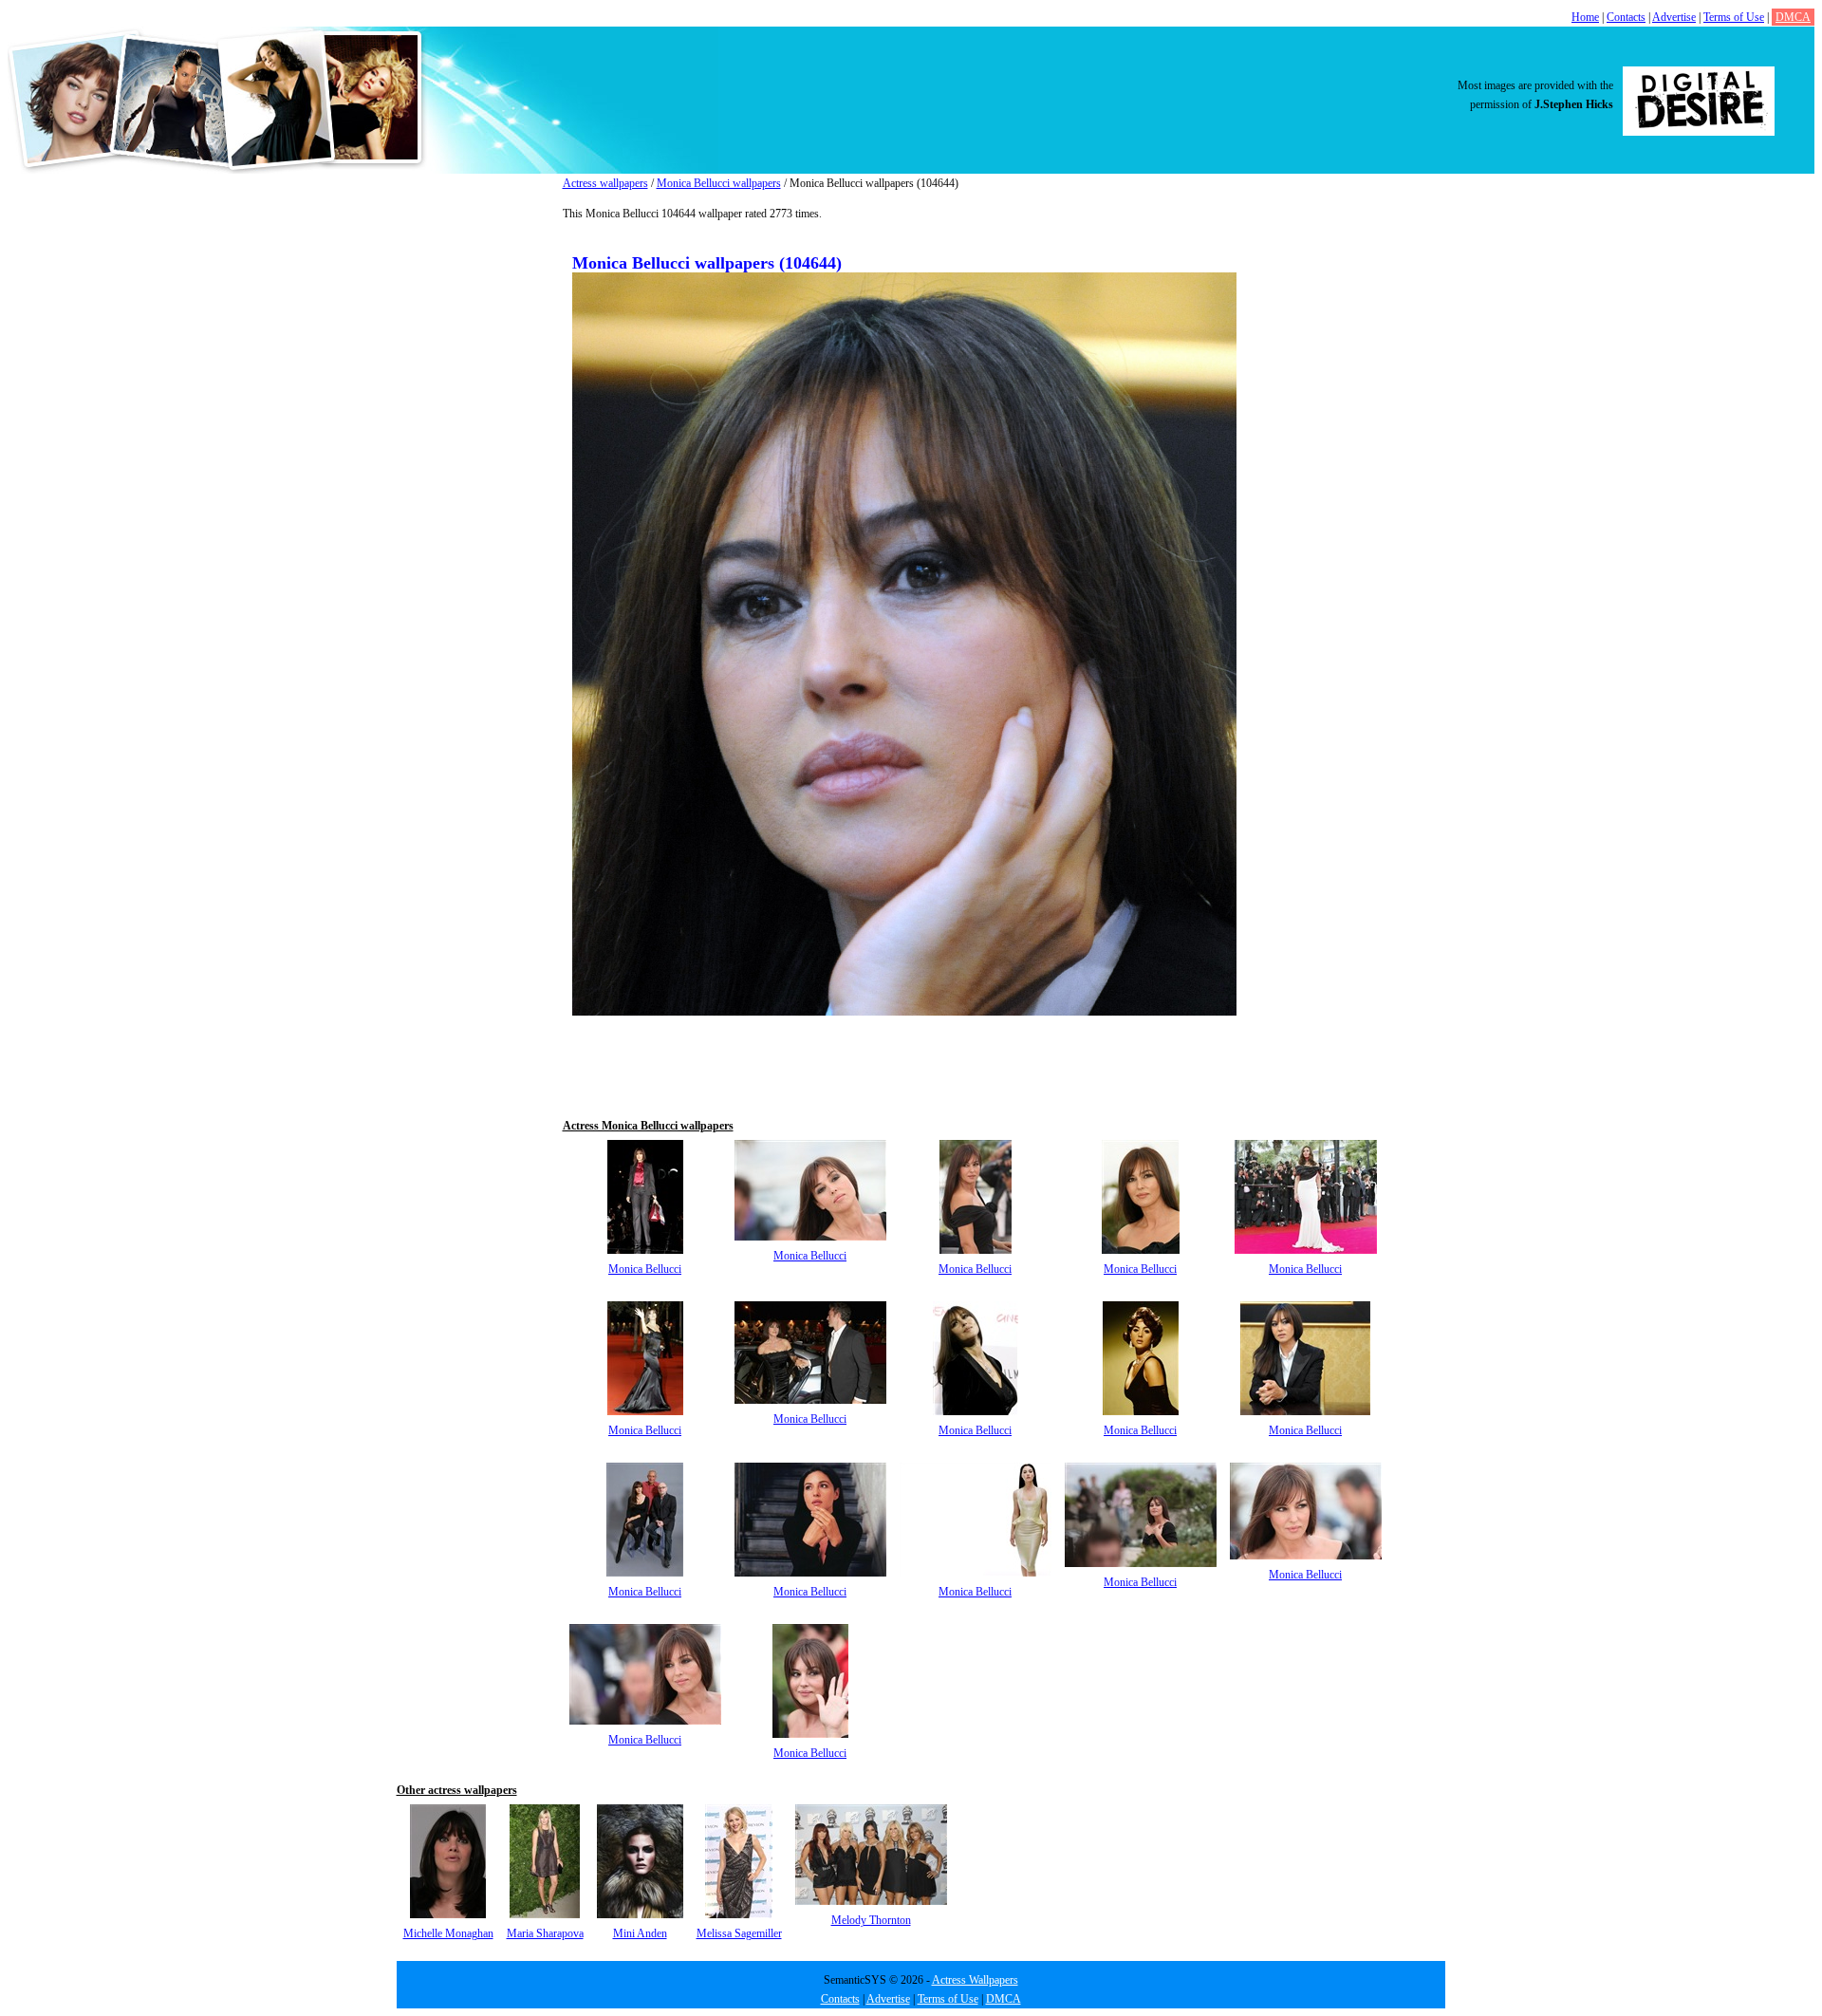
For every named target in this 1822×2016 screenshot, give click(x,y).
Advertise (1674, 17)
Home (1585, 17)
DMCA (1793, 17)
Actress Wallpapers (975, 1980)
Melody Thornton (871, 1920)
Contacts (1626, 17)
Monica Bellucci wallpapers (719, 183)
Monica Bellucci (645, 1269)
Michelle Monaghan (448, 1933)
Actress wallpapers (605, 183)
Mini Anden (640, 1933)
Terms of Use (1734, 17)
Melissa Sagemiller (739, 1933)
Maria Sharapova (545, 1933)
